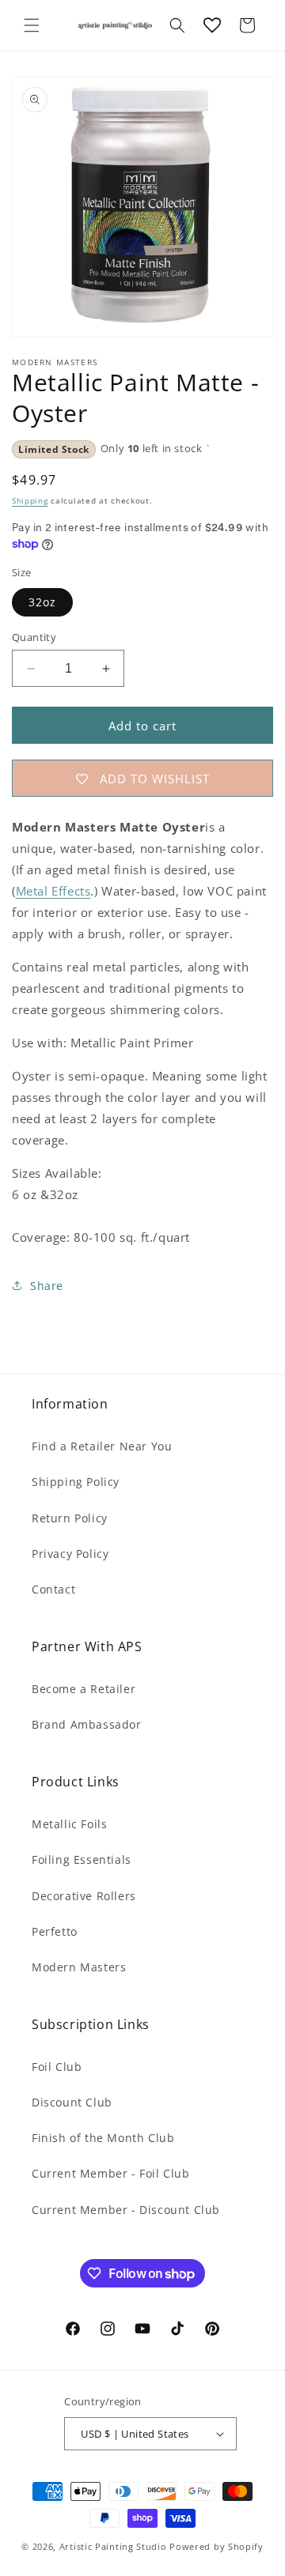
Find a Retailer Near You (102, 1446)
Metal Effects (53, 891)
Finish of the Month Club (103, 2138)
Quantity (34, 637)
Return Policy (70, 1518)
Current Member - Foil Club (111, 2173)
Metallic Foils (69, 1824)
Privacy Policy (70, 1554)
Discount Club (72, 2102)
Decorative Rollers (84, 1896)
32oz (42, 602)
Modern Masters (79, 1967)
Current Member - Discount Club (126, 2210)
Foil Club (57, 2067)
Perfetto (55, 1931)
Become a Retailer (84, 1689)
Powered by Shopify (217, 2546)
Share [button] (47, 1286)
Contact (53, 1589)
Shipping (30, 500)
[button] (32, 25)
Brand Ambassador (87, 1724)
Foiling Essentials (82, 1859)
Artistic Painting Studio (113, 2546)
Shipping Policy (76, 1482)
